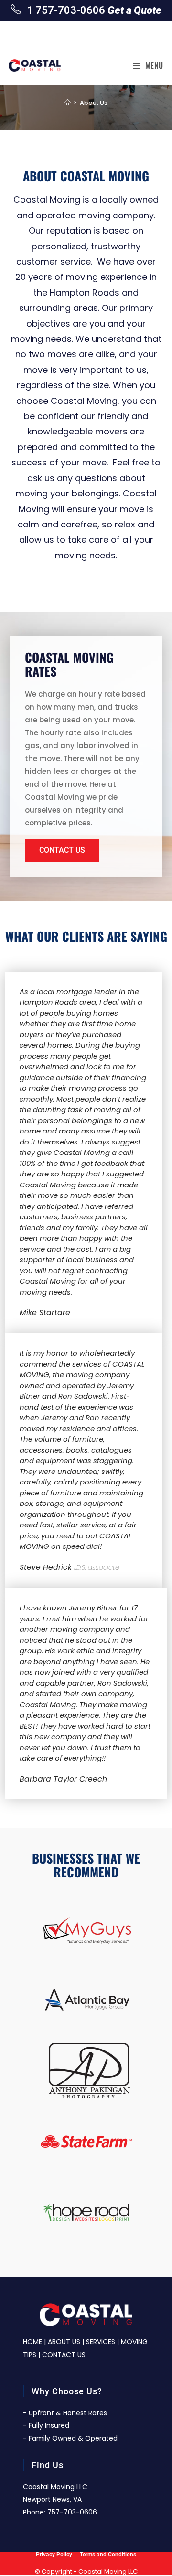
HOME (32, 2342)
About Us (94, 103)
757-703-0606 (72, 2512)
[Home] (68, 103)
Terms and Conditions (108, 2555)
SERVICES (101, 2342)
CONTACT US (64, 2355)
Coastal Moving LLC (108, 2571)
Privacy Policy (54, 2555)
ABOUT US (64, 2342)
